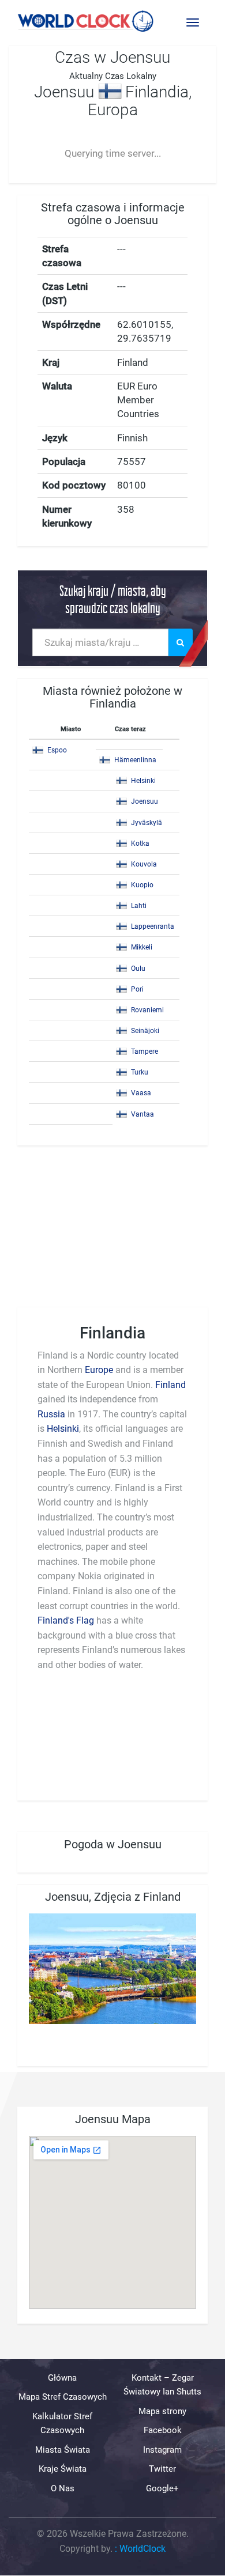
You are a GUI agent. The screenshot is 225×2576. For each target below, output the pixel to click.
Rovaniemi (147, 1010)
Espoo (57, 750)
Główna (62, 2378)
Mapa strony (162, 2411)
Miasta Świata (63, 2450)
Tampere (145, 1051)
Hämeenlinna (135, 760)
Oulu (138, 969)
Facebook (163, 2431)
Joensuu (145, 801)
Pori (137, 989)
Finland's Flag (66, 1620)
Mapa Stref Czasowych (63, 2397)
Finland (170, 1385)
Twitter (162, 2469)
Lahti (139, 906)
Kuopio (142, 885)
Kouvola (144, 864)
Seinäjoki (145, 1031)
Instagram (162, 2450)
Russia (51, 1414)
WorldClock (142, 2549)
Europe (99, 1370)
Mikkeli (142, 947)
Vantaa (142, 1114)
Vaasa (141, 1093)
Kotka (140, 843)
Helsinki (143, 781)
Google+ (162, 2488)
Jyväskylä (147, 823)
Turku (140, 1072)
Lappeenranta (153, 926)
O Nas (63, 2488)
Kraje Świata (63, 2469)
